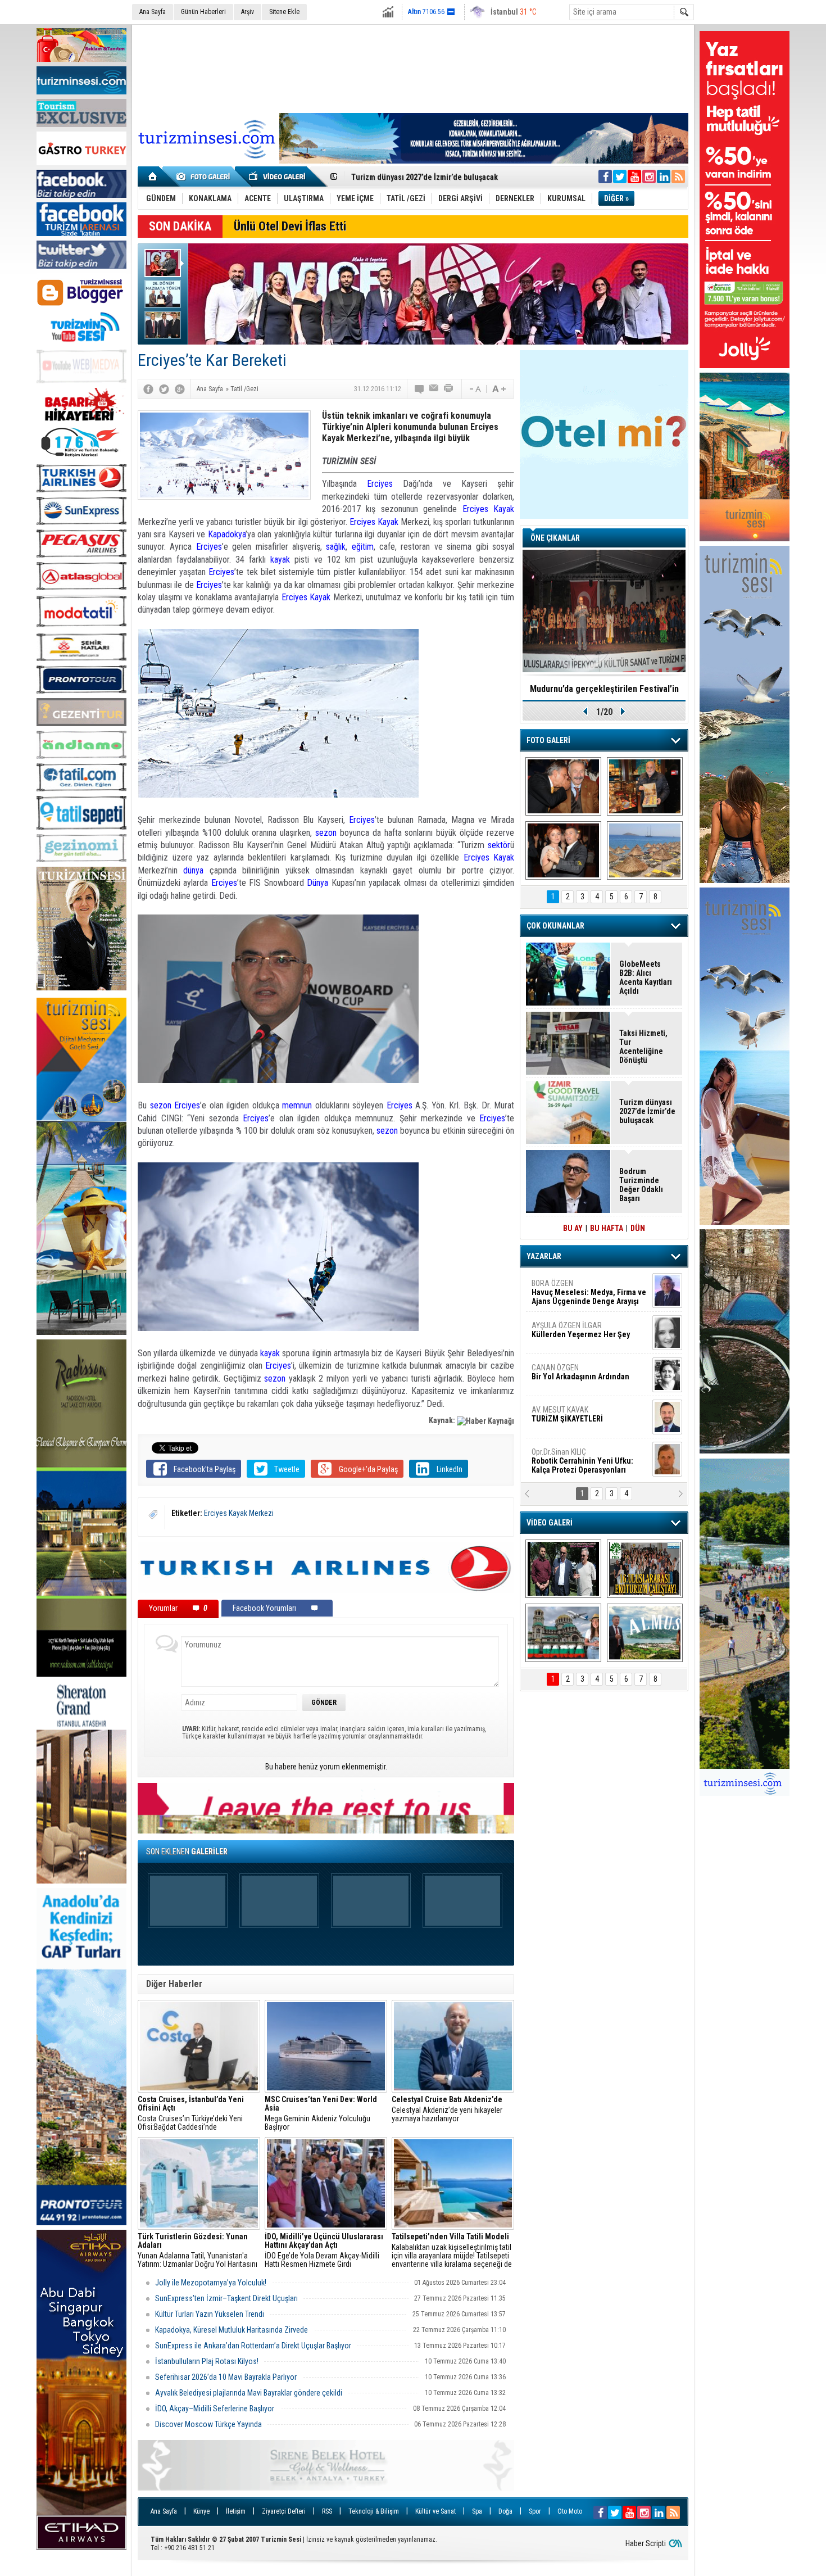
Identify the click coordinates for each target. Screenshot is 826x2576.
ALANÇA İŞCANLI (578, 1377)
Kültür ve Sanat (435, 2511)
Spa (477, 2511)
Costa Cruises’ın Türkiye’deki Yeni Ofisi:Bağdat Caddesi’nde (191, 2113)
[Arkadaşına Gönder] (434, 389)
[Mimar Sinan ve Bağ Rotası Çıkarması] (563, 1569)
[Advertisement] (413, 67)
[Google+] (180, 389)
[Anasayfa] (153, 176)
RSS (327, 2511)
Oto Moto (570, 2511)
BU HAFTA (607, 1228)
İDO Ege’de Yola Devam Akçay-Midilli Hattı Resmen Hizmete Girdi (324, 2251)
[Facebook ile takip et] (605, 176)
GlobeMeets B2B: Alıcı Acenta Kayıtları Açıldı (646, 977)
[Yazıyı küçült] (474, 389)
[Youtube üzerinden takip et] (634, 176)
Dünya (317, 883)
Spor (535, 2511)
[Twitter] (164, 389)
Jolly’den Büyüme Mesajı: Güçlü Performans (428, 177)
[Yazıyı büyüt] (499, 389)
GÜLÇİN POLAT (580, 1330)
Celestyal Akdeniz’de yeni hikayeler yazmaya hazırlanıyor (448, 2109)
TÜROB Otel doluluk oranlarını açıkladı (604, 689)
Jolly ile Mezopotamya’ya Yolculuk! (211, 2283)
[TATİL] (645, 850)
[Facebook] (148, 389)
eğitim (363, 547)
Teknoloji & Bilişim (374, 2511)
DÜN (638, 1228)
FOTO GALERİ (548, 740)
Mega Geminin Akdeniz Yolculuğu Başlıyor (321, 2113)
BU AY (573, 1228)
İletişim (236, 2511)
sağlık (336, 547)
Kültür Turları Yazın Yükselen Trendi (210, 2314)
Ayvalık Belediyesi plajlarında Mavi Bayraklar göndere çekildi (249, 2393)
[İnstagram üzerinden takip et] (649, 176)
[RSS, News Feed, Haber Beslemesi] (678, 176)
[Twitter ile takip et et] (620, 176)
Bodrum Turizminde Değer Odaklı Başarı (641, 1185)
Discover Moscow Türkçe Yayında (208, 2424)
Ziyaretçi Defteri (284, 2511)
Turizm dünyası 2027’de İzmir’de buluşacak (647, 1111)
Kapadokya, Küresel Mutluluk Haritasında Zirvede (232, 2330)
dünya (193, 870)
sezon (326, 833)
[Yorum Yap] (420, 389)
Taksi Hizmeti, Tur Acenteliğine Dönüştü (643, 1047)
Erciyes (380, 484)
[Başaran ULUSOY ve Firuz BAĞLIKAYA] (563, 786)
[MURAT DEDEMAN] (563, 850)
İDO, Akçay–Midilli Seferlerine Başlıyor (215, 2409)
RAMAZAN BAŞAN (566, 1288)
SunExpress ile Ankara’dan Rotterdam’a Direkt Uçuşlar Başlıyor (253, 2346)
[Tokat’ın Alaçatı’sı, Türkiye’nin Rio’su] (645, 1633)
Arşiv (248, 12)
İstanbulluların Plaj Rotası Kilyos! (207, 2361)
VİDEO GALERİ (550, 1523)
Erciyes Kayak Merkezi (239, 1513)
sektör (499, 845)
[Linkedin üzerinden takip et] (664, 176)
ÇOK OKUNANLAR (555, 926)
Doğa (505, 2511)
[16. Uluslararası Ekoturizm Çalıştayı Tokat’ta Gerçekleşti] (645, 1569)
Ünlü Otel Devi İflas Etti (290, 226)
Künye (201, 2511)
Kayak (504, 509)
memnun (297, 1105)
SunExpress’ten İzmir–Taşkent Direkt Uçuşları (226, 2298)
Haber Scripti (646, 2543)
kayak (280, 560)
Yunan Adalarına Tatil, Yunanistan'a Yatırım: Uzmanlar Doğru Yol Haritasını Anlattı (198, 2251)
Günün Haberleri (203, 12)
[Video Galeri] (278, 176)
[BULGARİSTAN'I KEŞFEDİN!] (563, 1633)
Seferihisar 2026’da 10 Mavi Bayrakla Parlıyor (226, 2377)
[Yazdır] (449, 389)
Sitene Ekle (284, 12)
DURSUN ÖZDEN (588, 1461)
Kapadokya (227, 534)
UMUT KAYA (575, 1419)
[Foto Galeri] (205, 176)
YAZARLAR (544, 1256)
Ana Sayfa (153, 12)
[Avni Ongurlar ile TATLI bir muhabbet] (645, 786)
